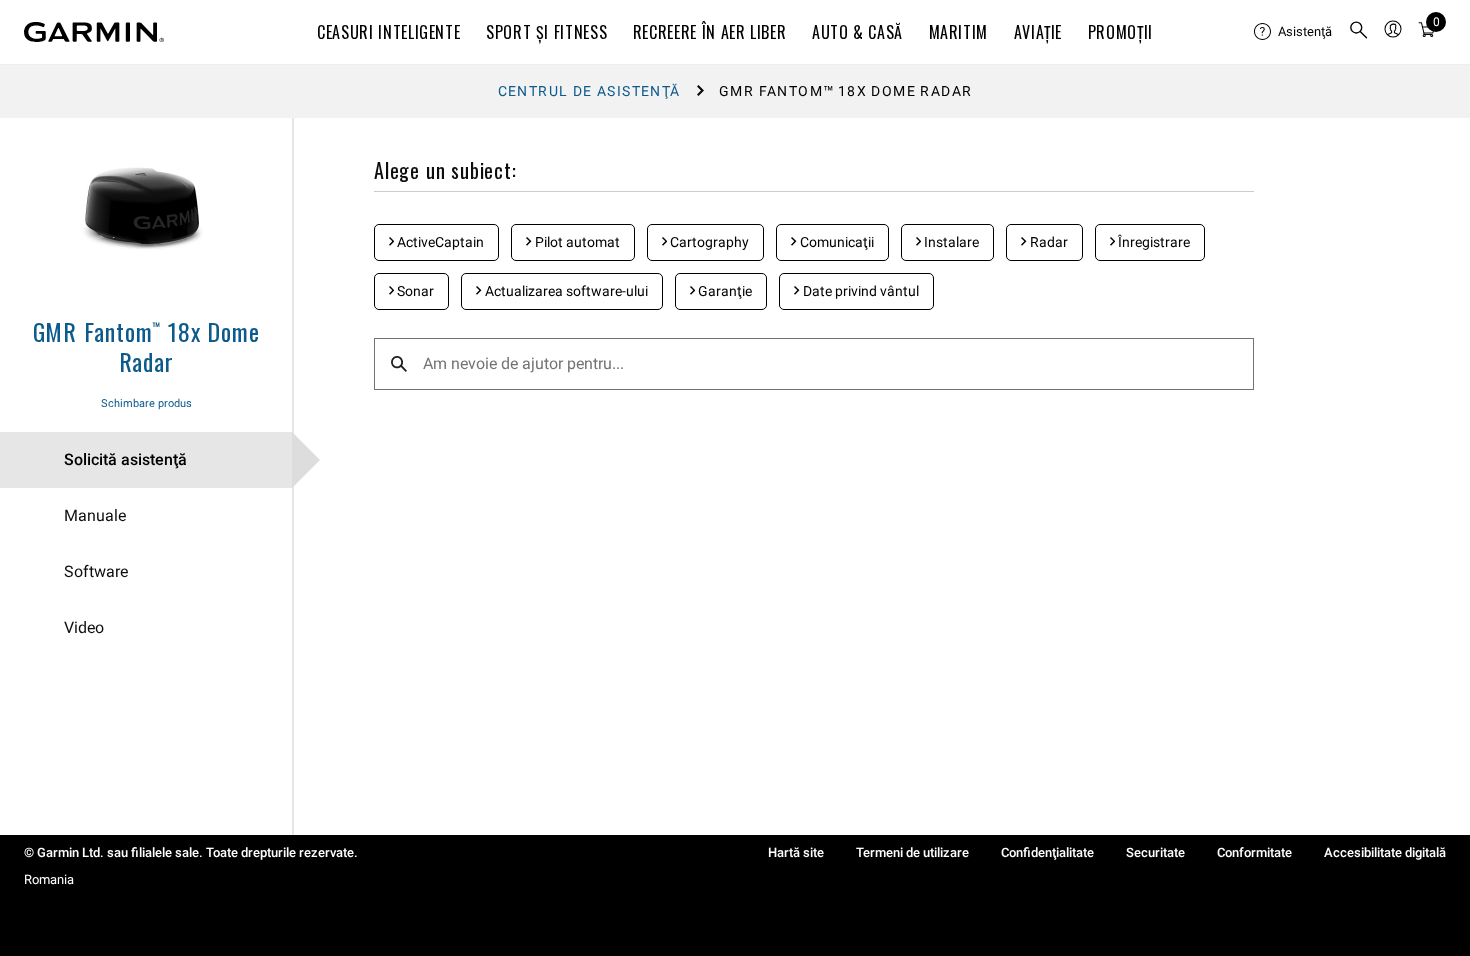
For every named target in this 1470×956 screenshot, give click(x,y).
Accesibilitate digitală (1385, 852)
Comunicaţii (835, 242)
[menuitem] (1293, 32)
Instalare (950, 242)
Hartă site (796, 852)
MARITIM (958, 32)
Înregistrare (1152, 242)
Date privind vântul (859, 291)
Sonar (414, 291)
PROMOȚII (1120, 32)
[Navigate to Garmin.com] (94, 32)
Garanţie (723, 291)
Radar (1047, 242)
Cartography (708, 242)
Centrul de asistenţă (589, 91)
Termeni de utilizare (912, 852)
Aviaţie (1038, 32)
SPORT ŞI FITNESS (546, 32)
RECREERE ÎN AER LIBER (709, 32)
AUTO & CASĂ (857, 32)
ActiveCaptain (439, 242)
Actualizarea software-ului (565, 291)
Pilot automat (576, 242)
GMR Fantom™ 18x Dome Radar (146, 346)
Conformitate (1254, 852)
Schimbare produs (146, 403)
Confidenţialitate (1047, 852)
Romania (49, 879)
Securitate (1155, 852)
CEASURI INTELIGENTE (388, 32)
